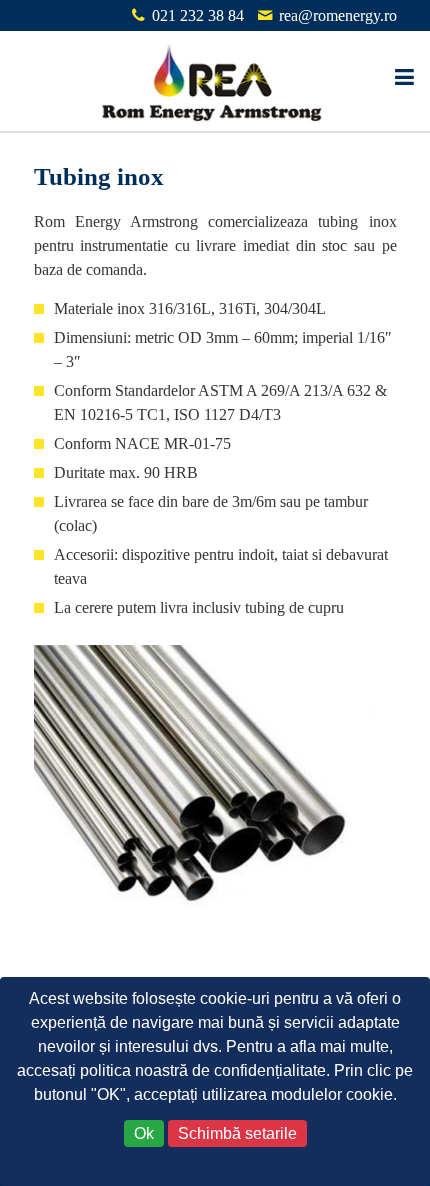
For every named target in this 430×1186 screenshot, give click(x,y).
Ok (144, 1133)
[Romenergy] (215, 81)
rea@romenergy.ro (338, 15)
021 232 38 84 (198, 15)
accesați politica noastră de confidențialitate (171, 1070)
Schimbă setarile (237, 1133)
